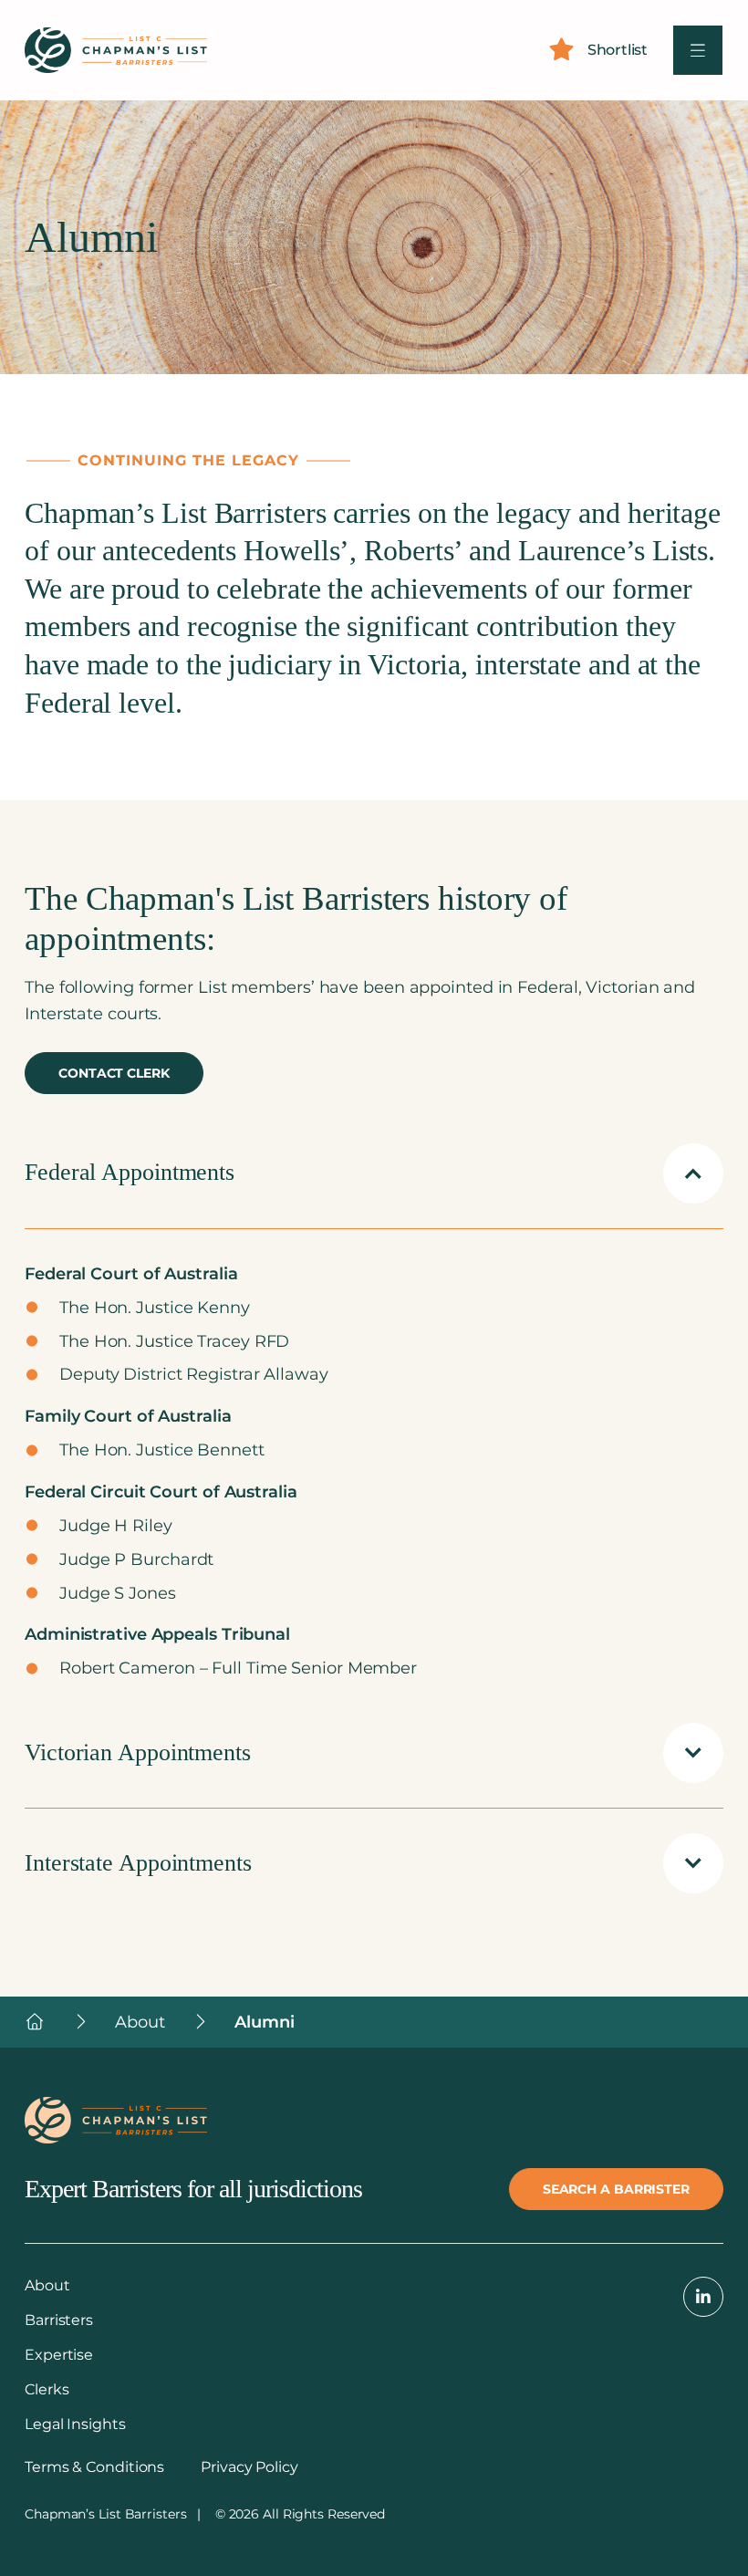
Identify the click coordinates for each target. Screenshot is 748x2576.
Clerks (47, 2389)
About (47, 2285)
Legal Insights (75, 2424)
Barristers (59, 2320)
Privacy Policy (249, 2467)
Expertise (59, 2355)
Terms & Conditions (94, 2467)
